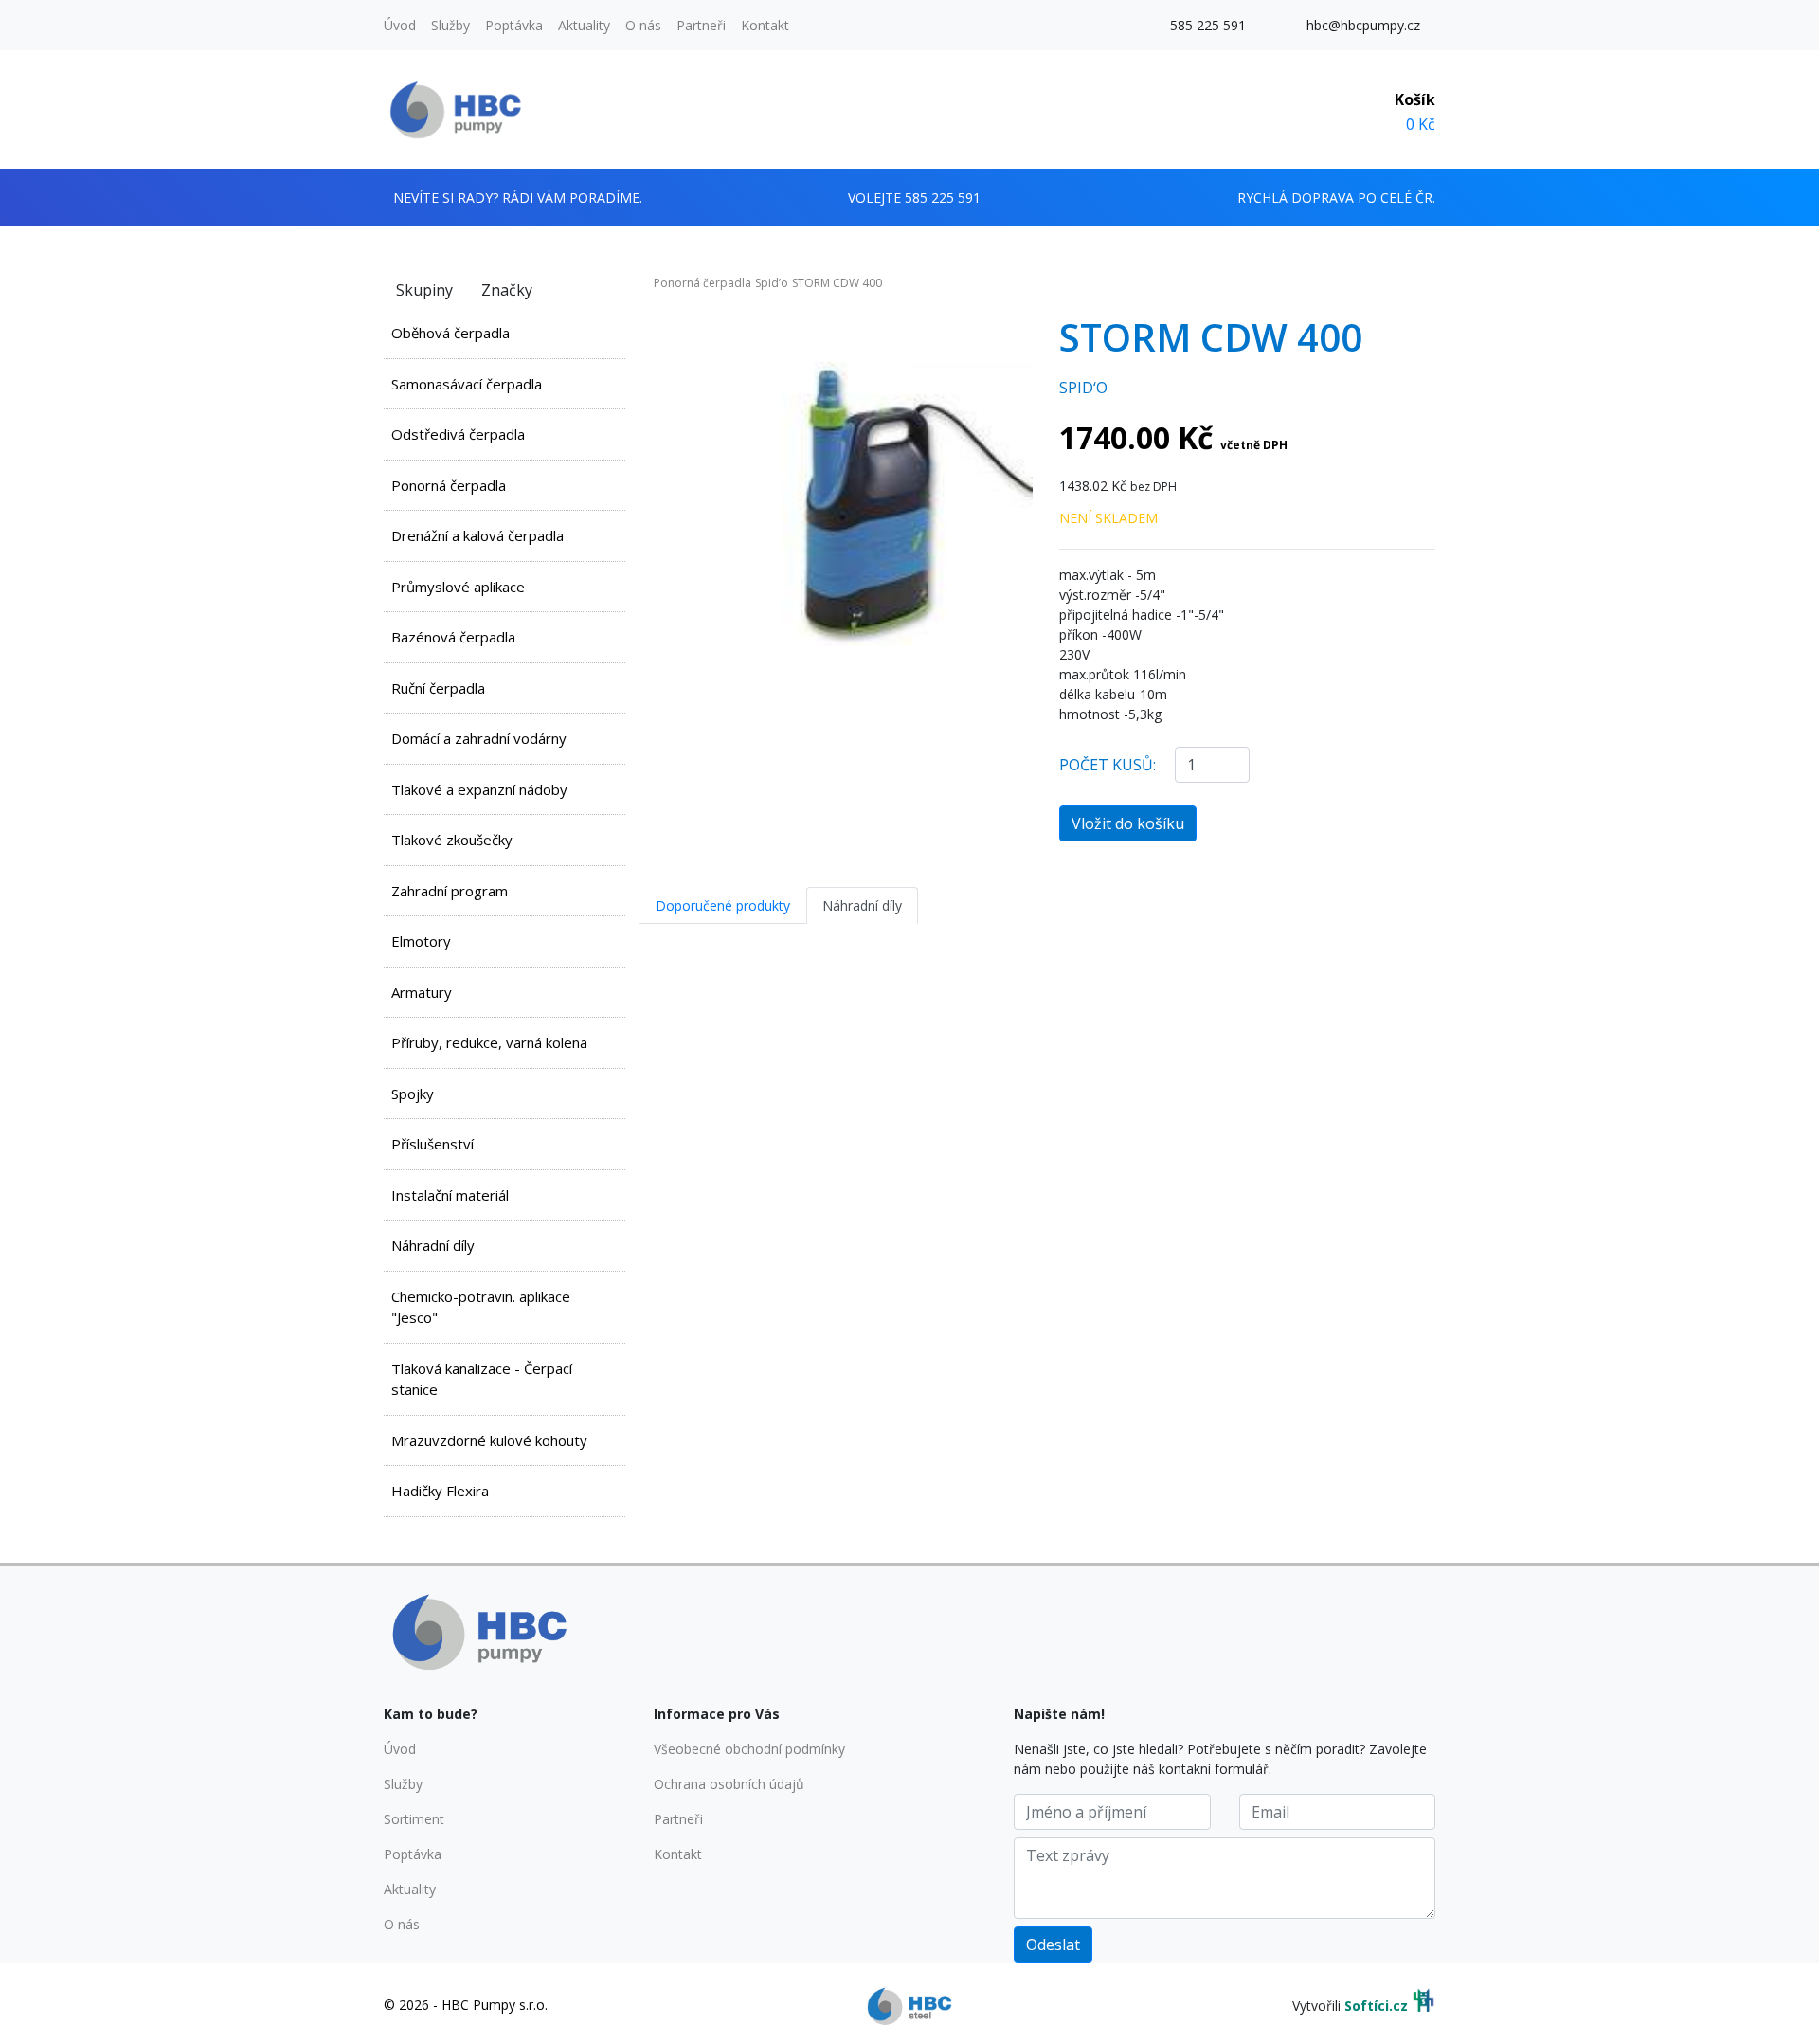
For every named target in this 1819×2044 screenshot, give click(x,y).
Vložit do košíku (1128, 823)
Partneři (701, 25)
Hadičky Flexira (440, 1491)
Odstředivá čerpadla (458, 434)
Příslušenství (432, 1144)
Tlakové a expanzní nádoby (479, 789)
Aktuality (584, 25)
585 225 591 (1208, 25)
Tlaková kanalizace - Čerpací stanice (482, 1379)
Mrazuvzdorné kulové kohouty (489, 1440)
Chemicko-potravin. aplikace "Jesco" (481, 1307)
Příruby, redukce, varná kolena (489, 1042)
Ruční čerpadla (438, 688)
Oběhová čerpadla (450, 333)
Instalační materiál (450, 1195)
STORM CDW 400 (837, 283)
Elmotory (421, 941)
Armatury (422, 992)
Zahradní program (450, 891)
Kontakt (765, 25)
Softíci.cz (1376, 2006)
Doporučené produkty (723, 905)
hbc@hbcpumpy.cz (1363, 25)
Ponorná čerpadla (449, 485)
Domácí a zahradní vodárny (479, 738)
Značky (507, 290)
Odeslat (1053, 1945)
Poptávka (514, 25)
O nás (643, 25)
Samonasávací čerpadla (467, 384)
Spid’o (772, 283)
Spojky (413, 1094)
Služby (450, 25)
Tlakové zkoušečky (452, 840)
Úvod (400, 25)
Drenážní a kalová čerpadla (477, 535)
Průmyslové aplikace (458, 587)
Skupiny (424, 290)
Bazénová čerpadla (453, 637)
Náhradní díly (433, 1245)
